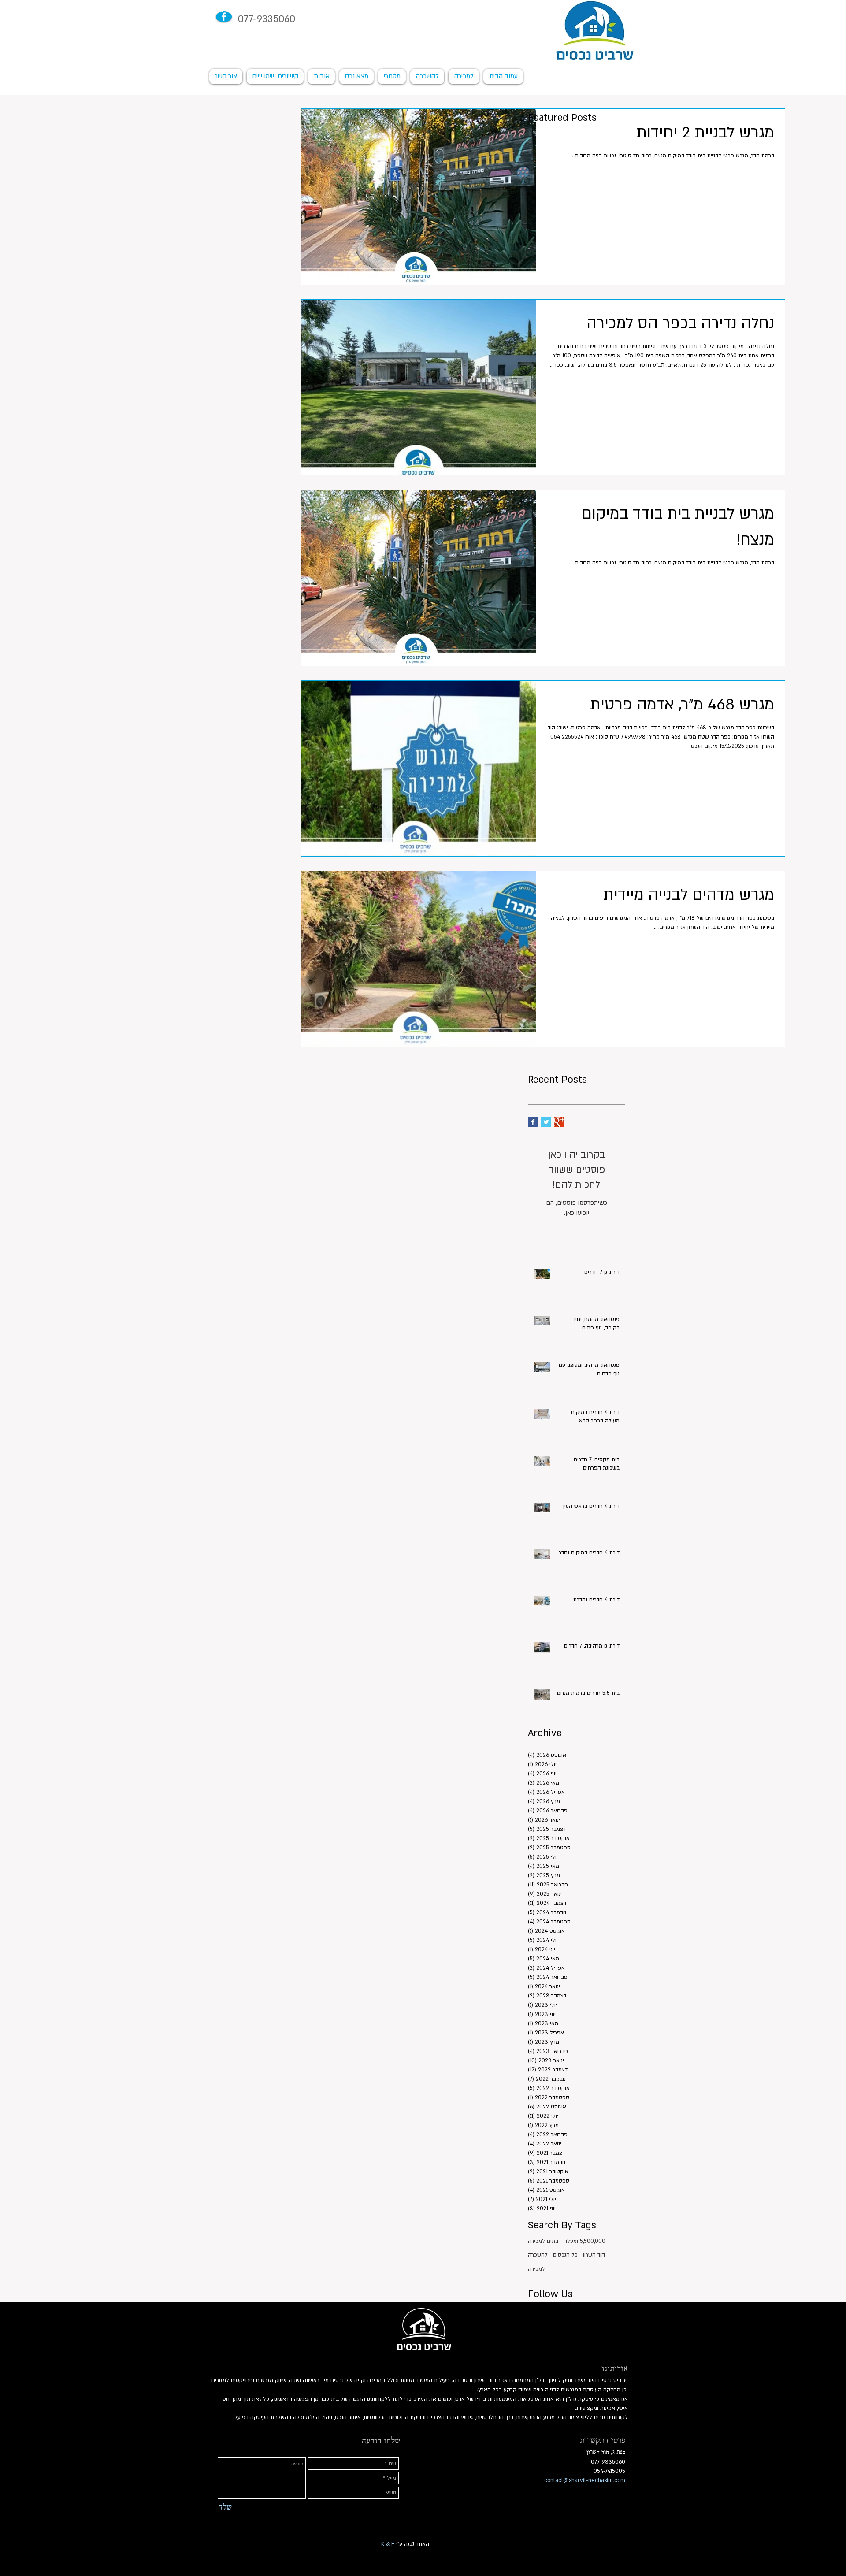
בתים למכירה (543, 2241)
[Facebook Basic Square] (533, 1122)
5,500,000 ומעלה (584, 2241)
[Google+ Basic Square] (559, 1122)
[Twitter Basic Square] (546, 1122)
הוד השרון (594, 2255)
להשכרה (538, 2255)
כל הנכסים (565, 2255)
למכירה (536, 2269)
